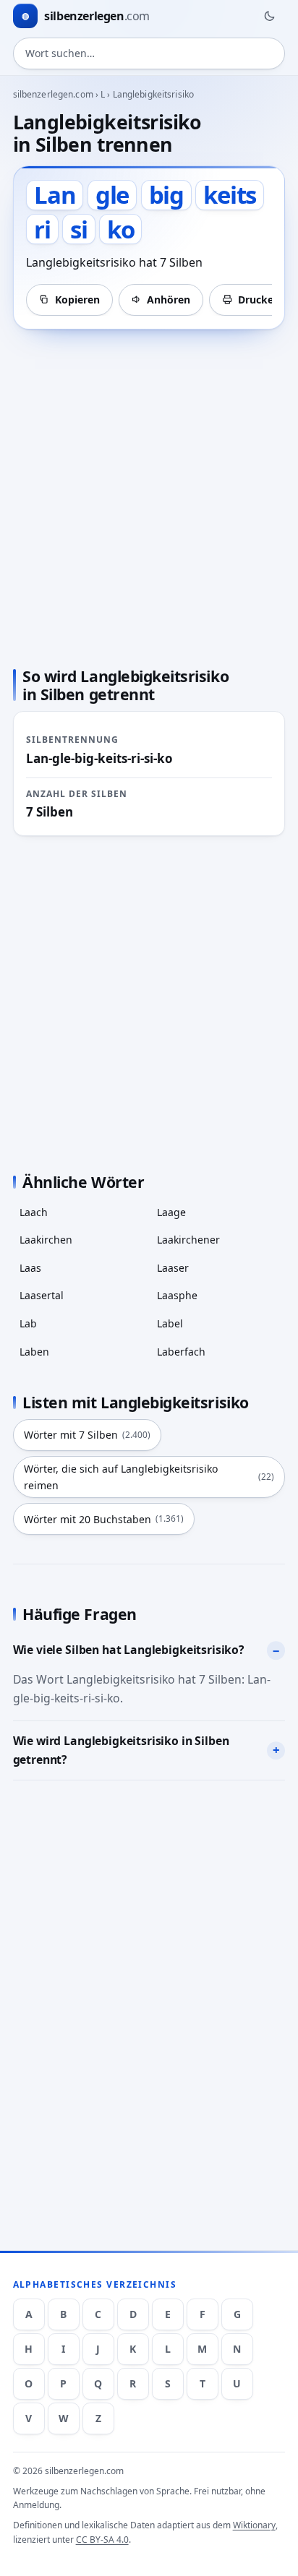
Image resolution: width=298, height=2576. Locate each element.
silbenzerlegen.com (53, 94)
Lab (28, 1323)
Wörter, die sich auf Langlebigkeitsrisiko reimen (149, 1477)
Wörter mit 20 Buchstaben (104, 1519)
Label (170, 1323)
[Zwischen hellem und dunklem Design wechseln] (269, 16)
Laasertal (42, 1295)
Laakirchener (188, 1240)
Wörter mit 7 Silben (87, 1435)
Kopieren (77, 300)
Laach (34, 1212)
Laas (30, 1268)
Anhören (169, 300)
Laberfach (181, 1352)
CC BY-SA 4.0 (102, 2540)
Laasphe (177, 1295)
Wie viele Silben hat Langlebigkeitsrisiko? (129, 1650)
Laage (171, 1212)
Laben (34, 1352)
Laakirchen (46, 1240)
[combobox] (149, 53)
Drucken (259, 300)
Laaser (173, 1268)
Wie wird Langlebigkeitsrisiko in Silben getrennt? (121, 1750)
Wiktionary (254, 2525)
